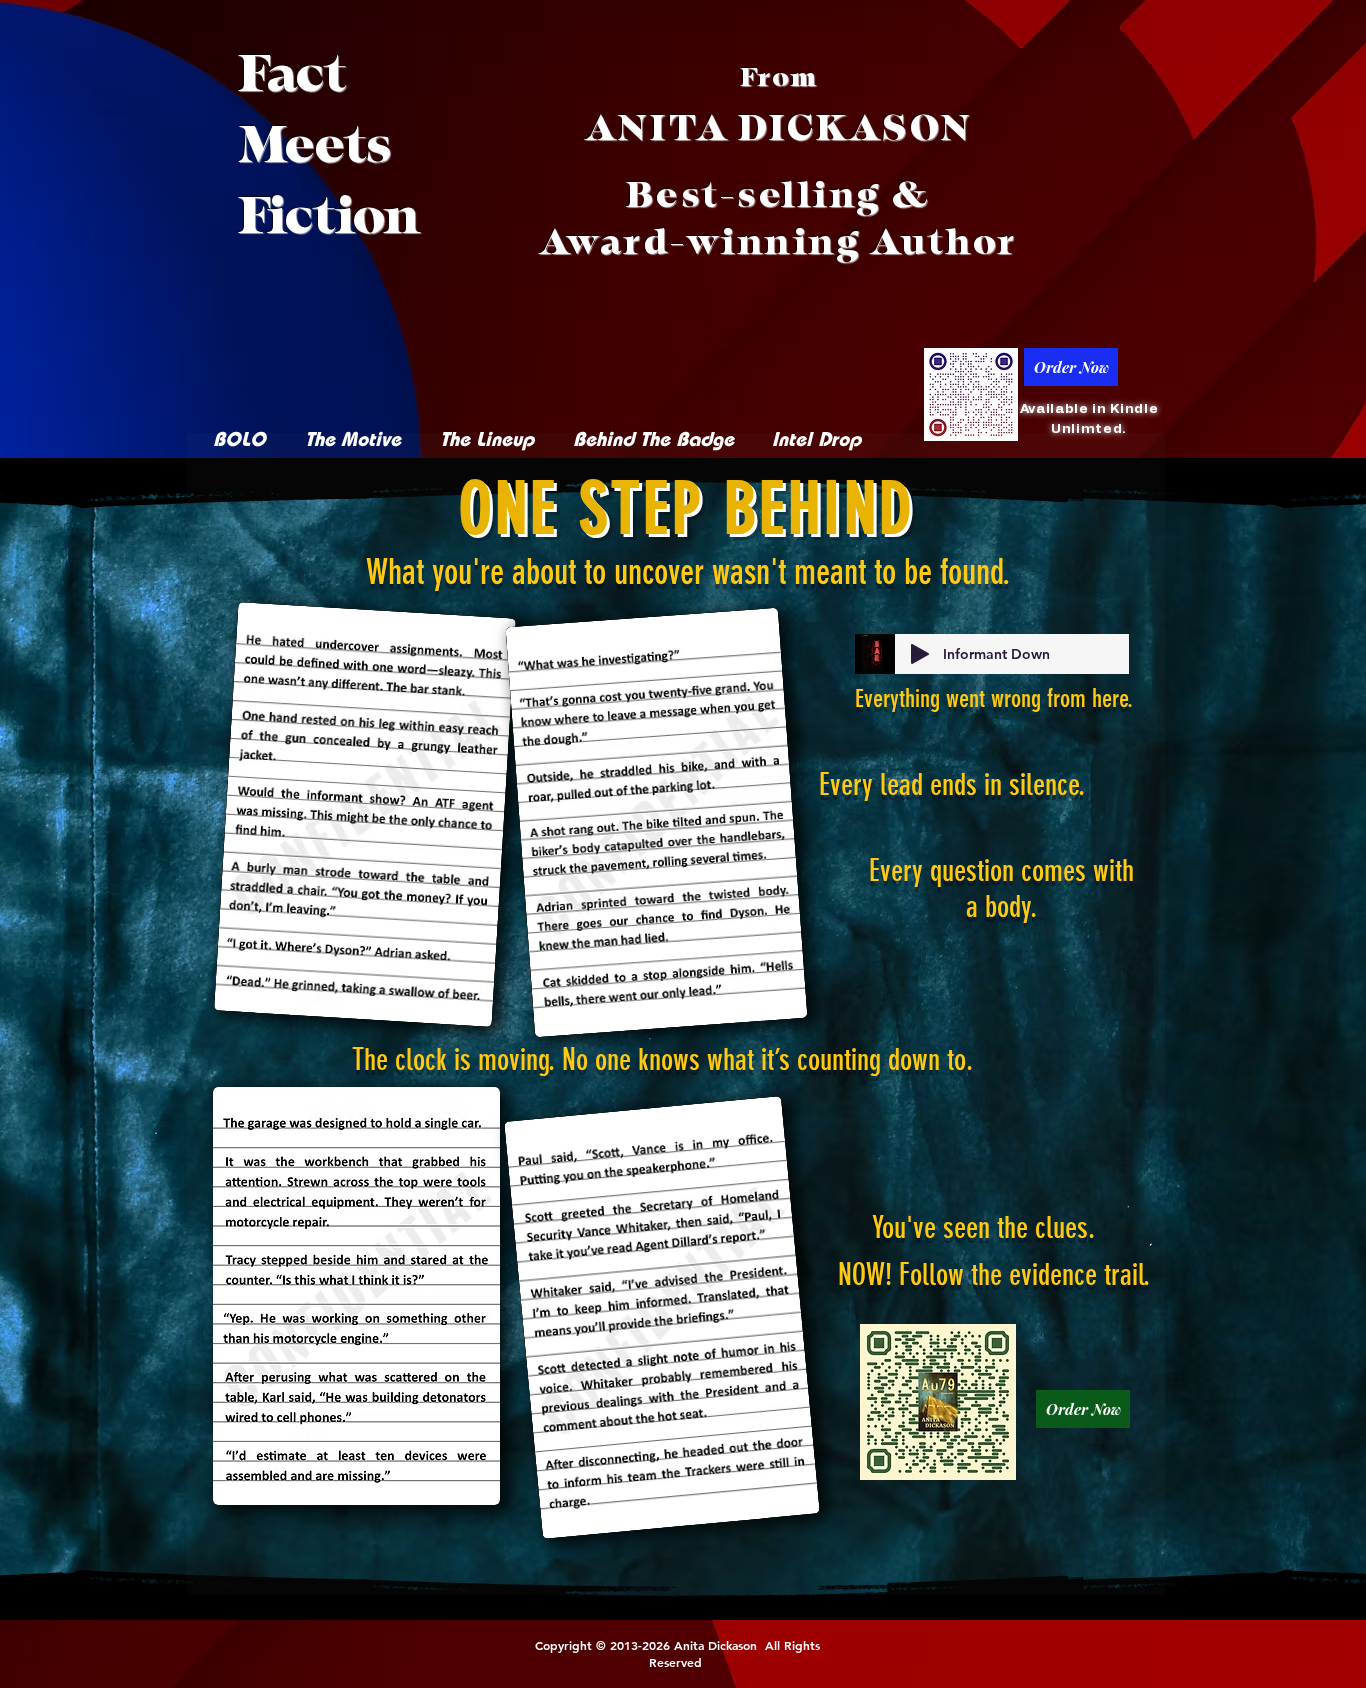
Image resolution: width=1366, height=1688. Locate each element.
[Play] (920, 654)
